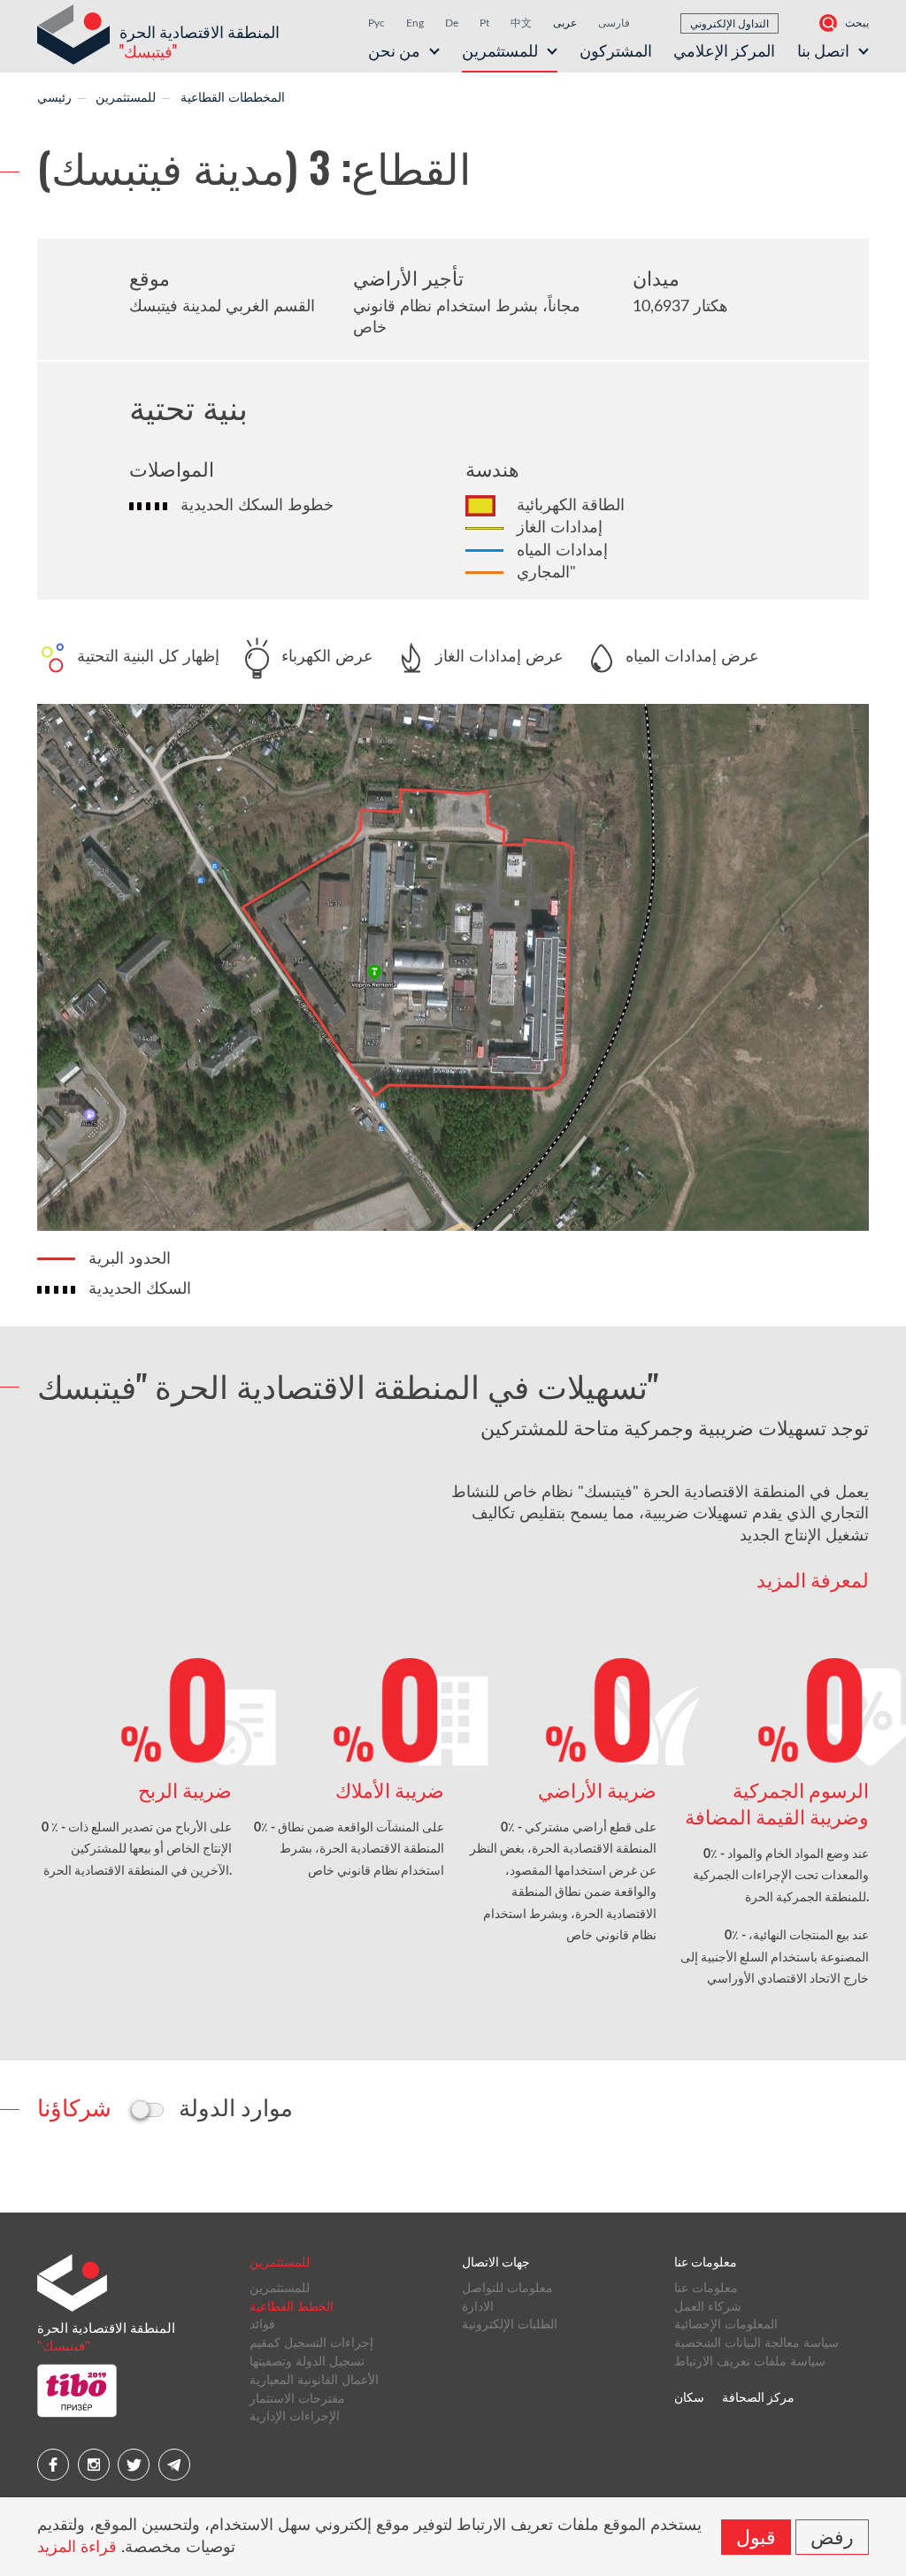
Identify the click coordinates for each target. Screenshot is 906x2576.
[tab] (74, 2106)
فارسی (614, 23)
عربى (565, 23)
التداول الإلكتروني (729, 24)
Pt (484, 23)
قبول (756, 2535)
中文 (521, 23)
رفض (832, 2535)
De (452, 23)
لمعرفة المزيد (813, 1579)
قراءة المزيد (77, 2548)
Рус (376, 23)
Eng (415, 23)
